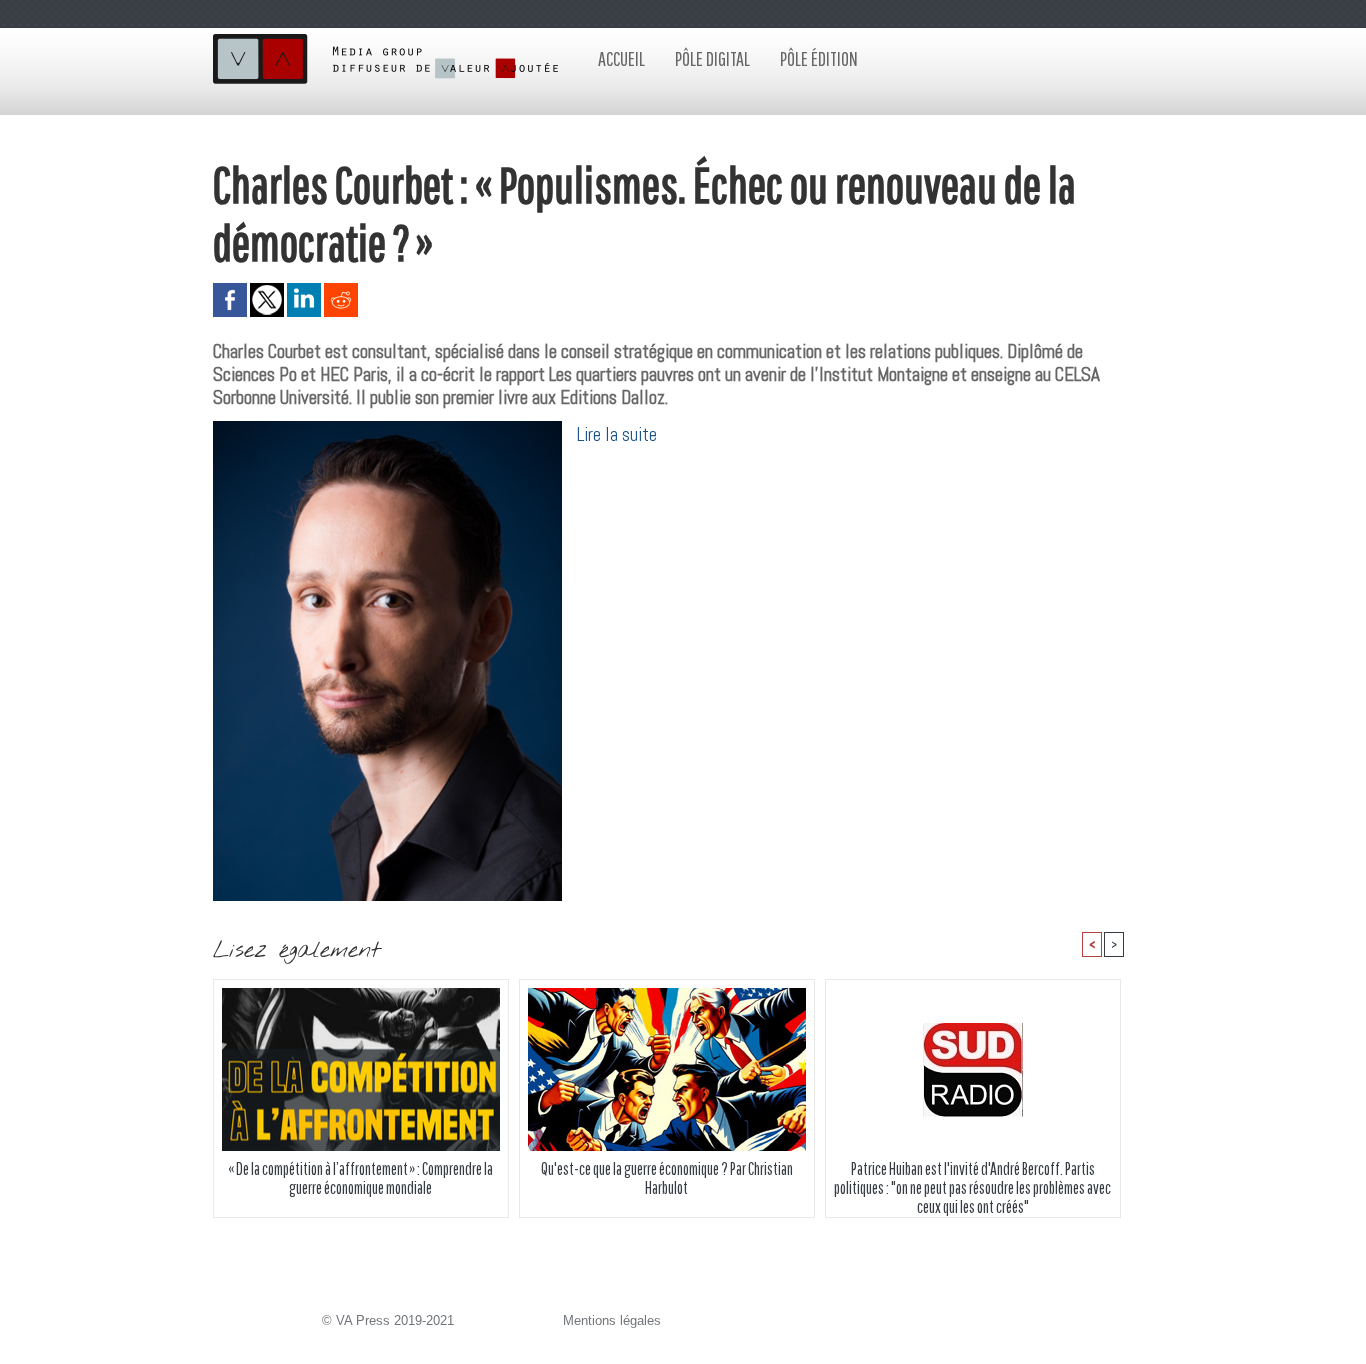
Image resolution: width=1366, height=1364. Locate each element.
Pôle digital (712, 58)
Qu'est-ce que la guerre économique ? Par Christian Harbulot (667, 1178)
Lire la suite (617, 434)
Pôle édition (819, 58)
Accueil (621, 58)
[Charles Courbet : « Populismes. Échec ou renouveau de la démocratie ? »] (387, 427)
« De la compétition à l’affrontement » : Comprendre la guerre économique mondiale (360, 1178)
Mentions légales (612, 1320)
